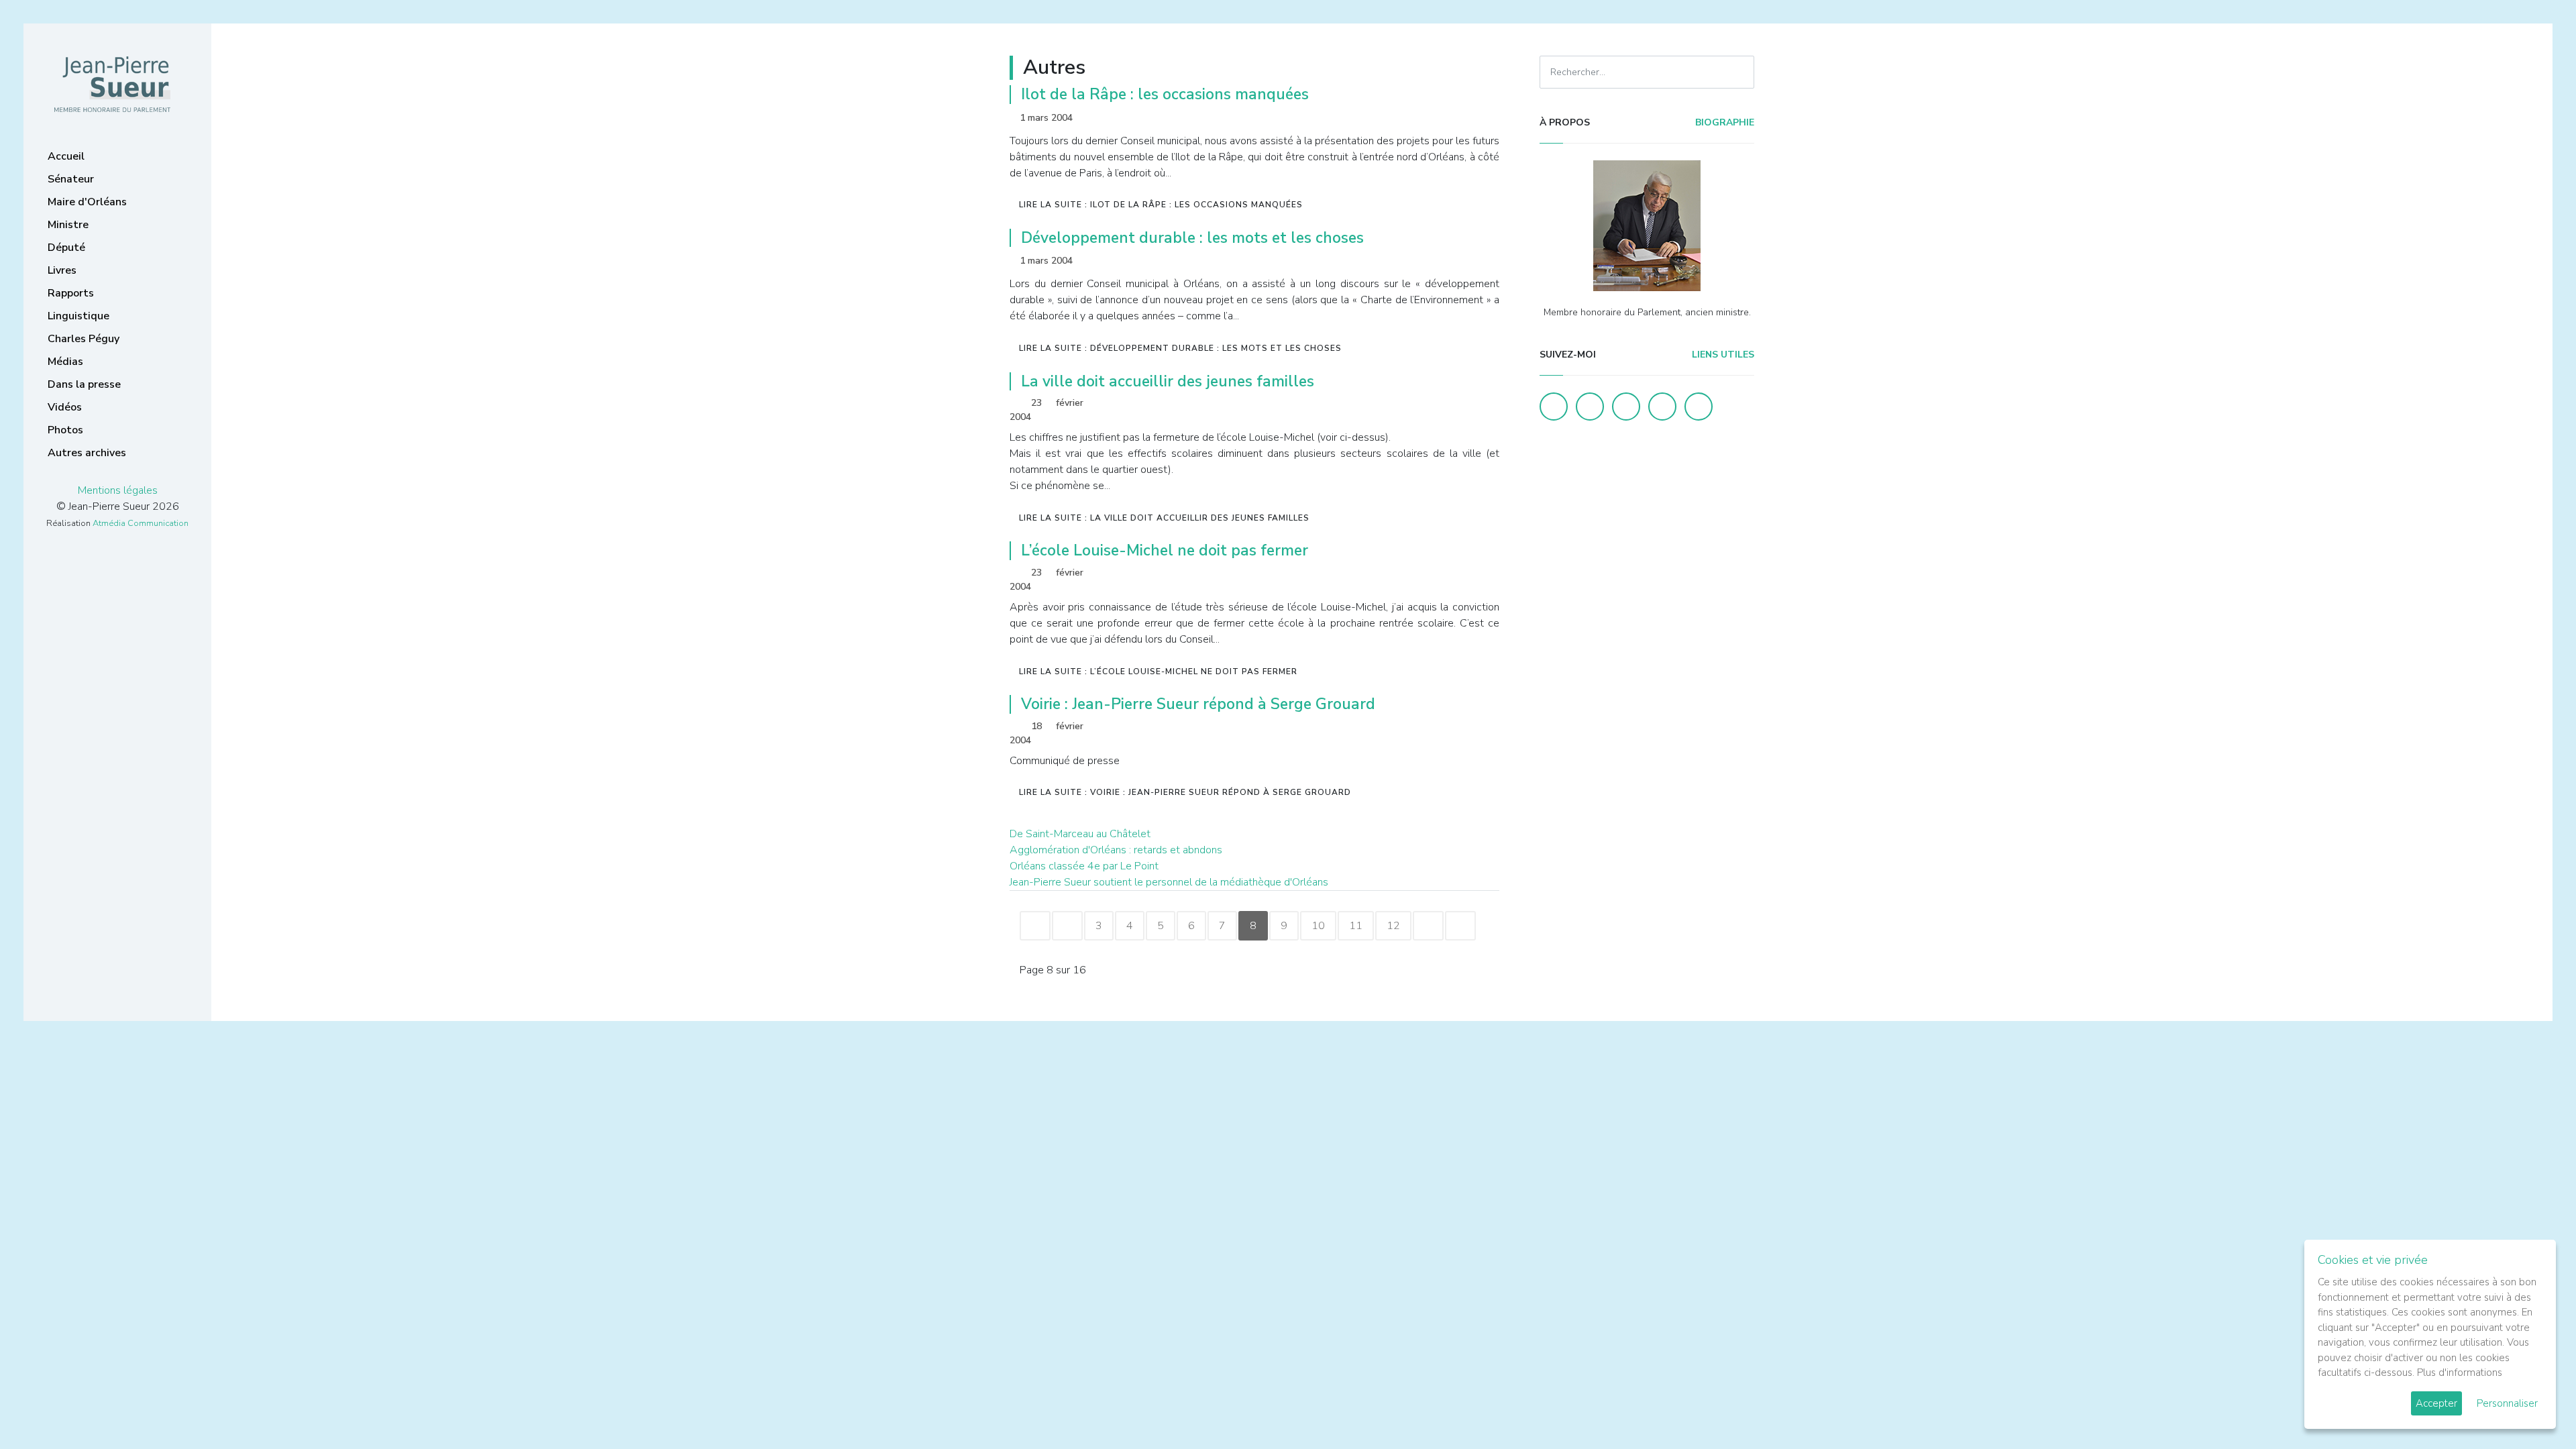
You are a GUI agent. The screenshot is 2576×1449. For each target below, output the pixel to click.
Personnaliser (2507, 1403)
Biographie (1723, 122)
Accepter (2436, 1403)
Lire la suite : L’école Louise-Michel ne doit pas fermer (1158, 672)
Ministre (68, 225)
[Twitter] (1590, 407)
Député (66, 248)
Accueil (66, 156)
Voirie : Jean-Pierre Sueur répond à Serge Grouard (1198, 704)
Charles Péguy (84, 339)
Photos (65, 430)
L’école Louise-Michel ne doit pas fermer (1165, 550)
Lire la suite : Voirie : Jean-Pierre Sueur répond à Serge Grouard (1185, 792)
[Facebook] (1554, 407)
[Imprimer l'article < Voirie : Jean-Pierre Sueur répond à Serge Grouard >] (1466, 728)
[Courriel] (1699, 407)
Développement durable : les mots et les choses (1192, 238)
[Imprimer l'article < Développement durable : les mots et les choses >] (1466, 261)
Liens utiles (1722, 355)
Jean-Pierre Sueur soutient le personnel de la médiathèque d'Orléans (1169, 882)
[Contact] (1662, 407)
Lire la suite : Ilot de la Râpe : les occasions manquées (1161, 205)
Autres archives (87, 453)
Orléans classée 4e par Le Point (1084, 866)
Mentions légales (118, 490)
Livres (62, 270)
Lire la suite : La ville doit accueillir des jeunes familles (1164, 518)
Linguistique (78, 316)
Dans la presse (84, 384)
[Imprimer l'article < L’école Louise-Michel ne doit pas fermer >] (1466, 574)
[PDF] (1487, 118)
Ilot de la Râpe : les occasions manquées (1165, 94)
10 (1318, 926)
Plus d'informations (2460, 1373)
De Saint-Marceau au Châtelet (1080, 834)
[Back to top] (2534, 1407)
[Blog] (1626, 407)
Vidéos (65, 407)
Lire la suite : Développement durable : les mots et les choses (1180, 348)
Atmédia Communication (141, 523)
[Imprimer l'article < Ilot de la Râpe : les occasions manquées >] (1466, 118)
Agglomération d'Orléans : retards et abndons (1116, 850)
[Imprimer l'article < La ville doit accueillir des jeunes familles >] (1466, 404)
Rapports (71, 293)
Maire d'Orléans (87, 202)
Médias (65, 362)
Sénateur (71, 179)
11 (1356, 926)
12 (1393, 926)
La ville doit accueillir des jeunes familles (1168, 381)
